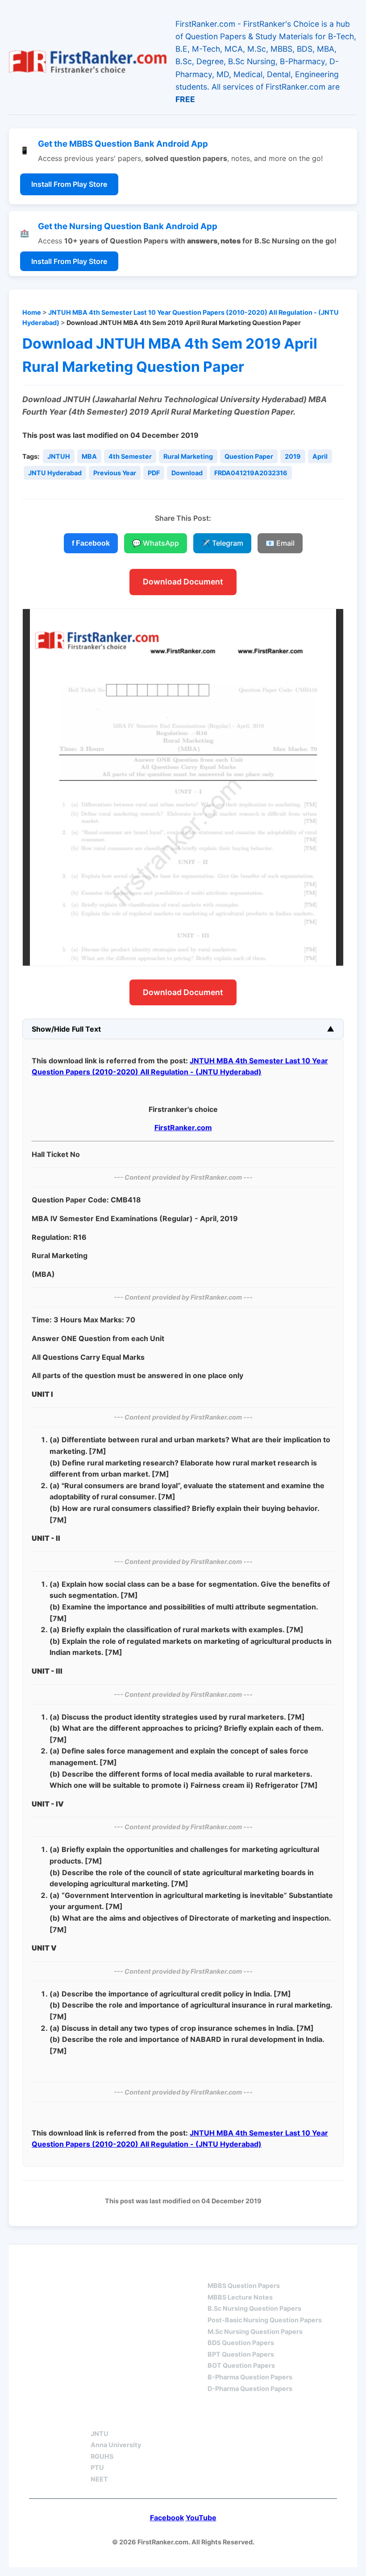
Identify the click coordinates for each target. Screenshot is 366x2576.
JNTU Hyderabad (55, 473)
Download (187, 473)
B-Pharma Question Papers (250, 2377)
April (320, 456)
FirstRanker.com (183, 1128)
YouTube (201, 2518)
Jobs (192, 2418)
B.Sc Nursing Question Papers (254, 2308)
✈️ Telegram (222, 543)
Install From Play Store (69, 184)
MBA (89, 456)
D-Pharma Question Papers (250, 2389)
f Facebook (91, 543)
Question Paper (249, 456)
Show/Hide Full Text (66, 1029)
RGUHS (102, 2456)
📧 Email (280, 543)
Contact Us (252, 2418)
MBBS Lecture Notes (240, 2297)
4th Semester (130, 456)
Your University (123, 2418)
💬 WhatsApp (156, 543)
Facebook (167, 2518)
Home (32, 312)
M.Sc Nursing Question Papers (255, 2331)
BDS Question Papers (241, 2343)
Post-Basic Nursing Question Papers (265, 2320)
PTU (97, 2467)
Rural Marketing (188, 456)
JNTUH (59, 456)
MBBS (218, 2270)
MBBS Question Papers (244, 2286)
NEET (99, 2479)
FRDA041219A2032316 (251, 473)
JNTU (100, 2434)
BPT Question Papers (241, 2354)
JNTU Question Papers (137, 2270)
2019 (293, 456)
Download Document (183, 582)
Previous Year (115, 473)
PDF (154, 473)
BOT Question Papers (241, 2365)
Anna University (116, 2445)
